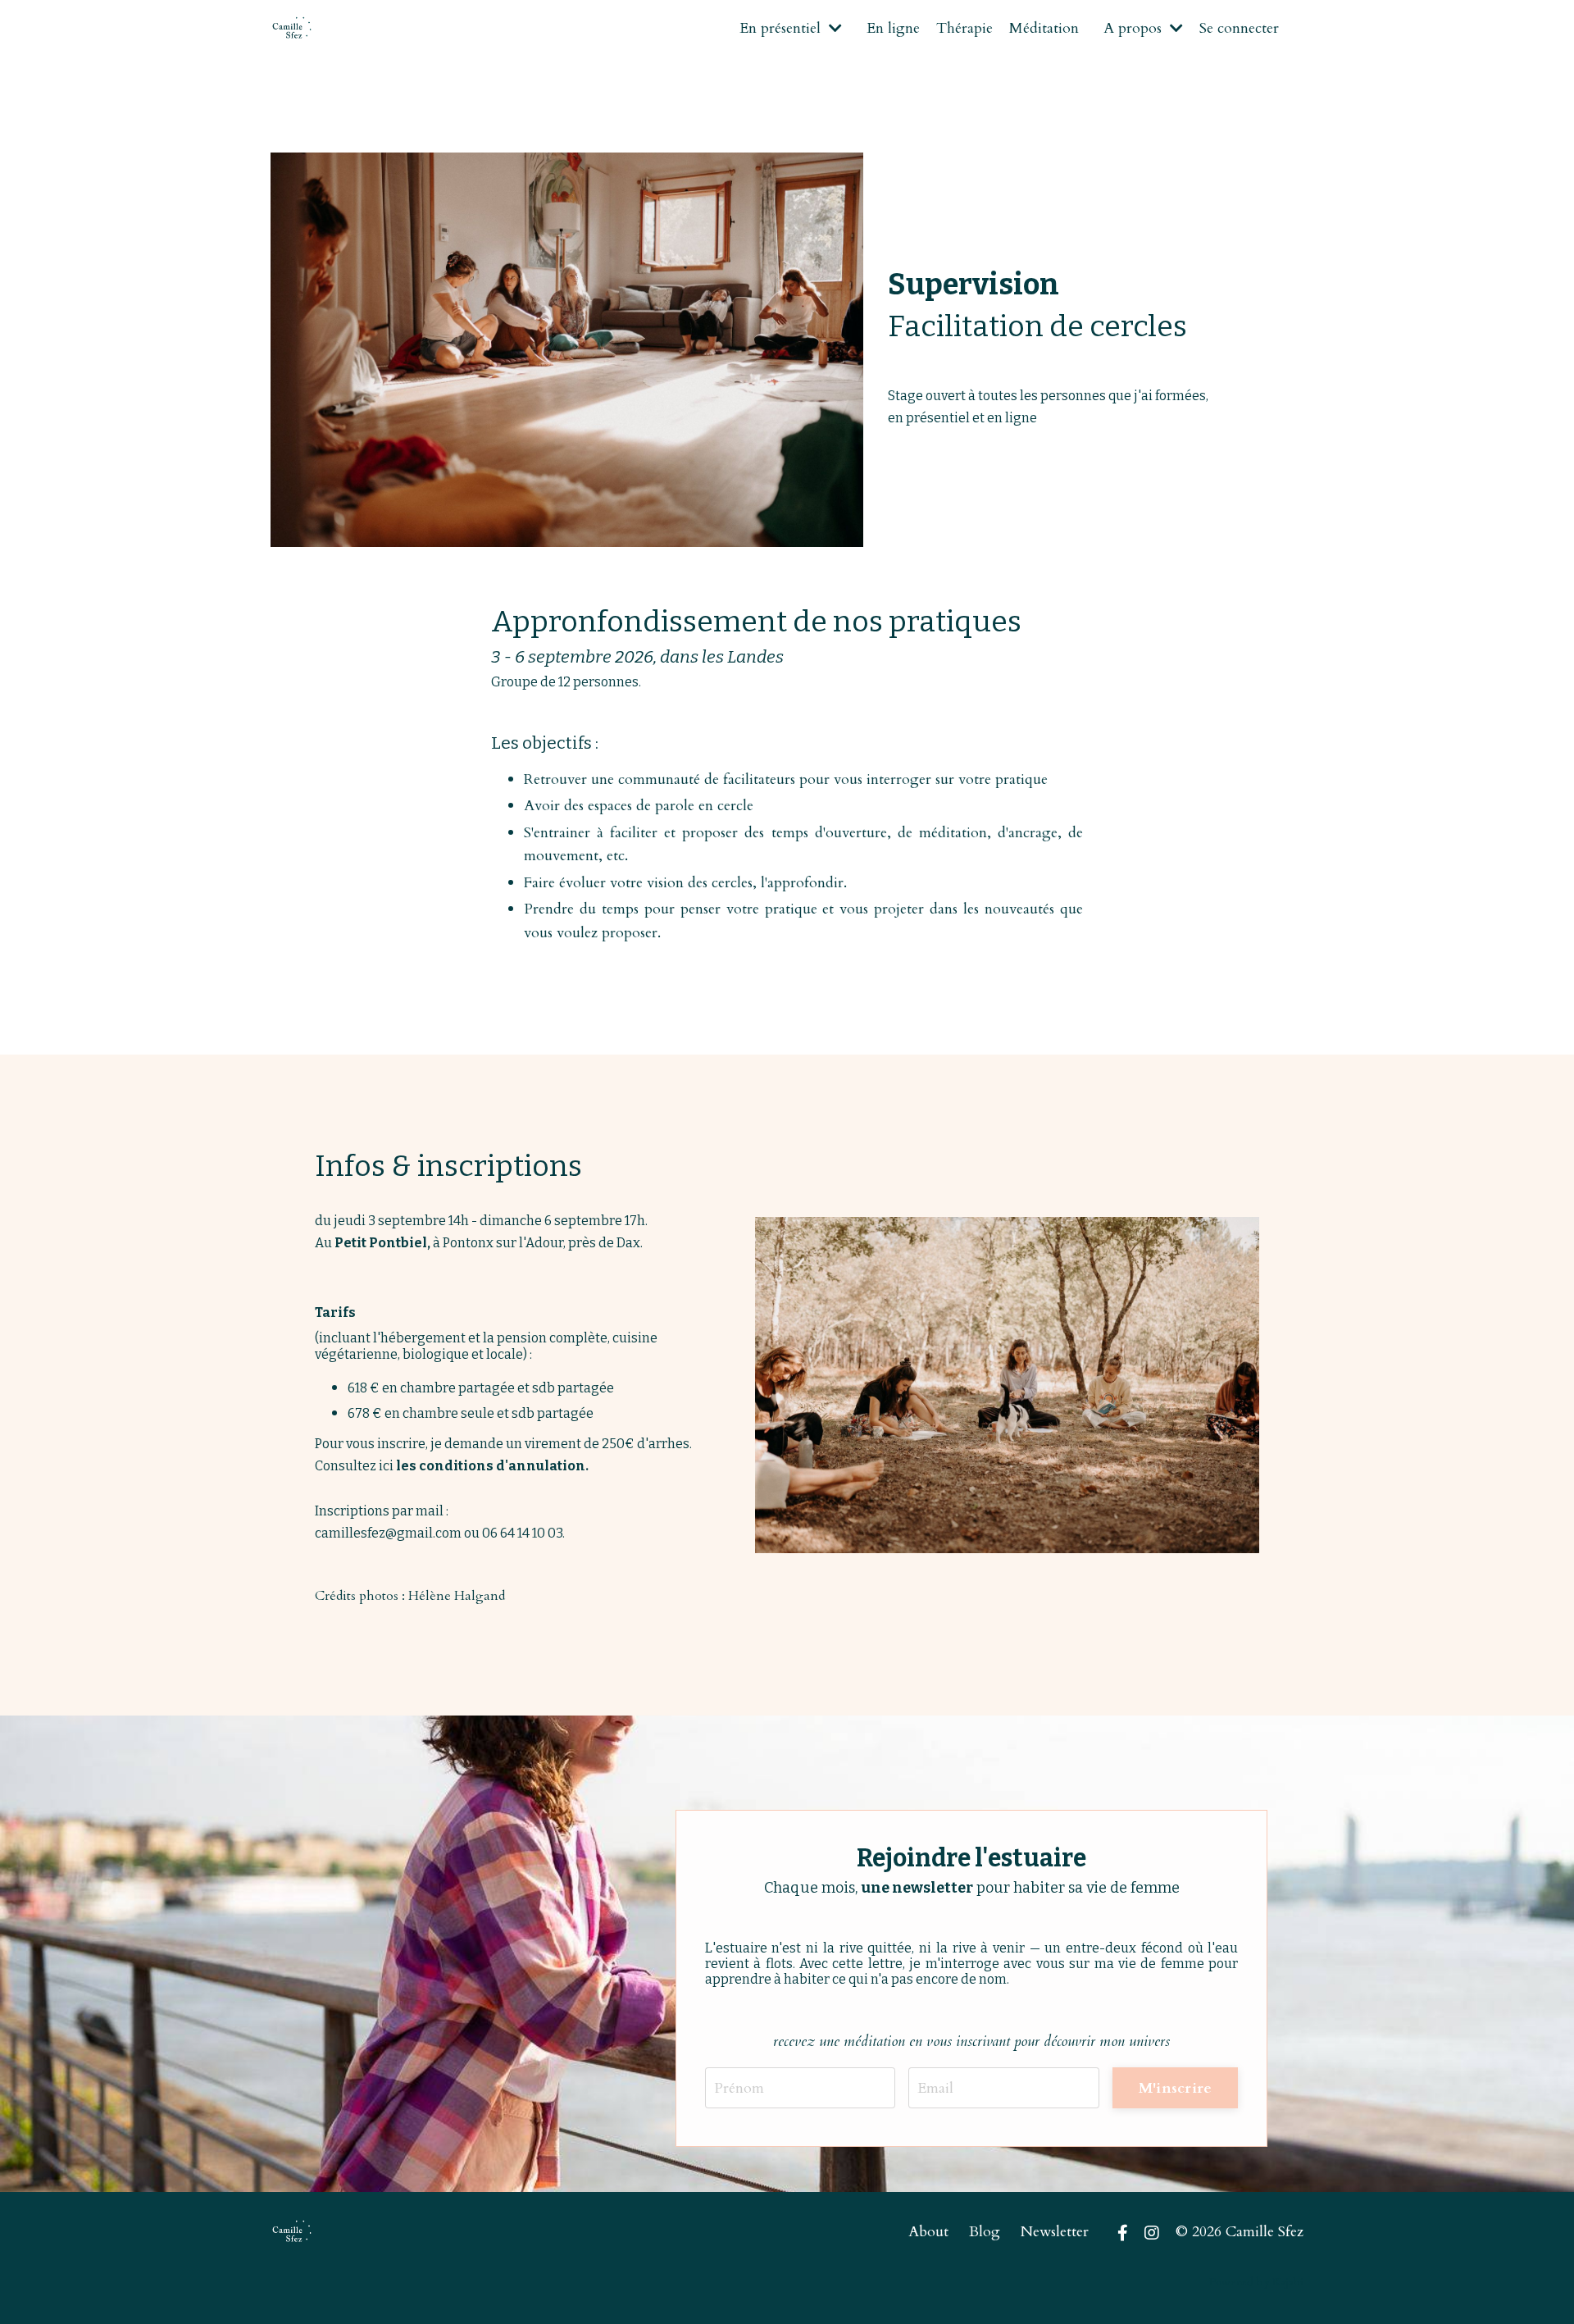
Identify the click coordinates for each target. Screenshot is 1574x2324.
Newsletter (1055, 2232)
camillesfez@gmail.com (388, 1533)
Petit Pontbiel (381, 1243)
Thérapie (964, 28)
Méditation (1044, 28)
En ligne (893, 28)
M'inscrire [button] (1176, 2088)
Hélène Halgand (457, 1596)
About (928, 2232)
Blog (985, 2232)
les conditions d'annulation (491, 1466)
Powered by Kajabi (1256, 2282)
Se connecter (1239, 28)
